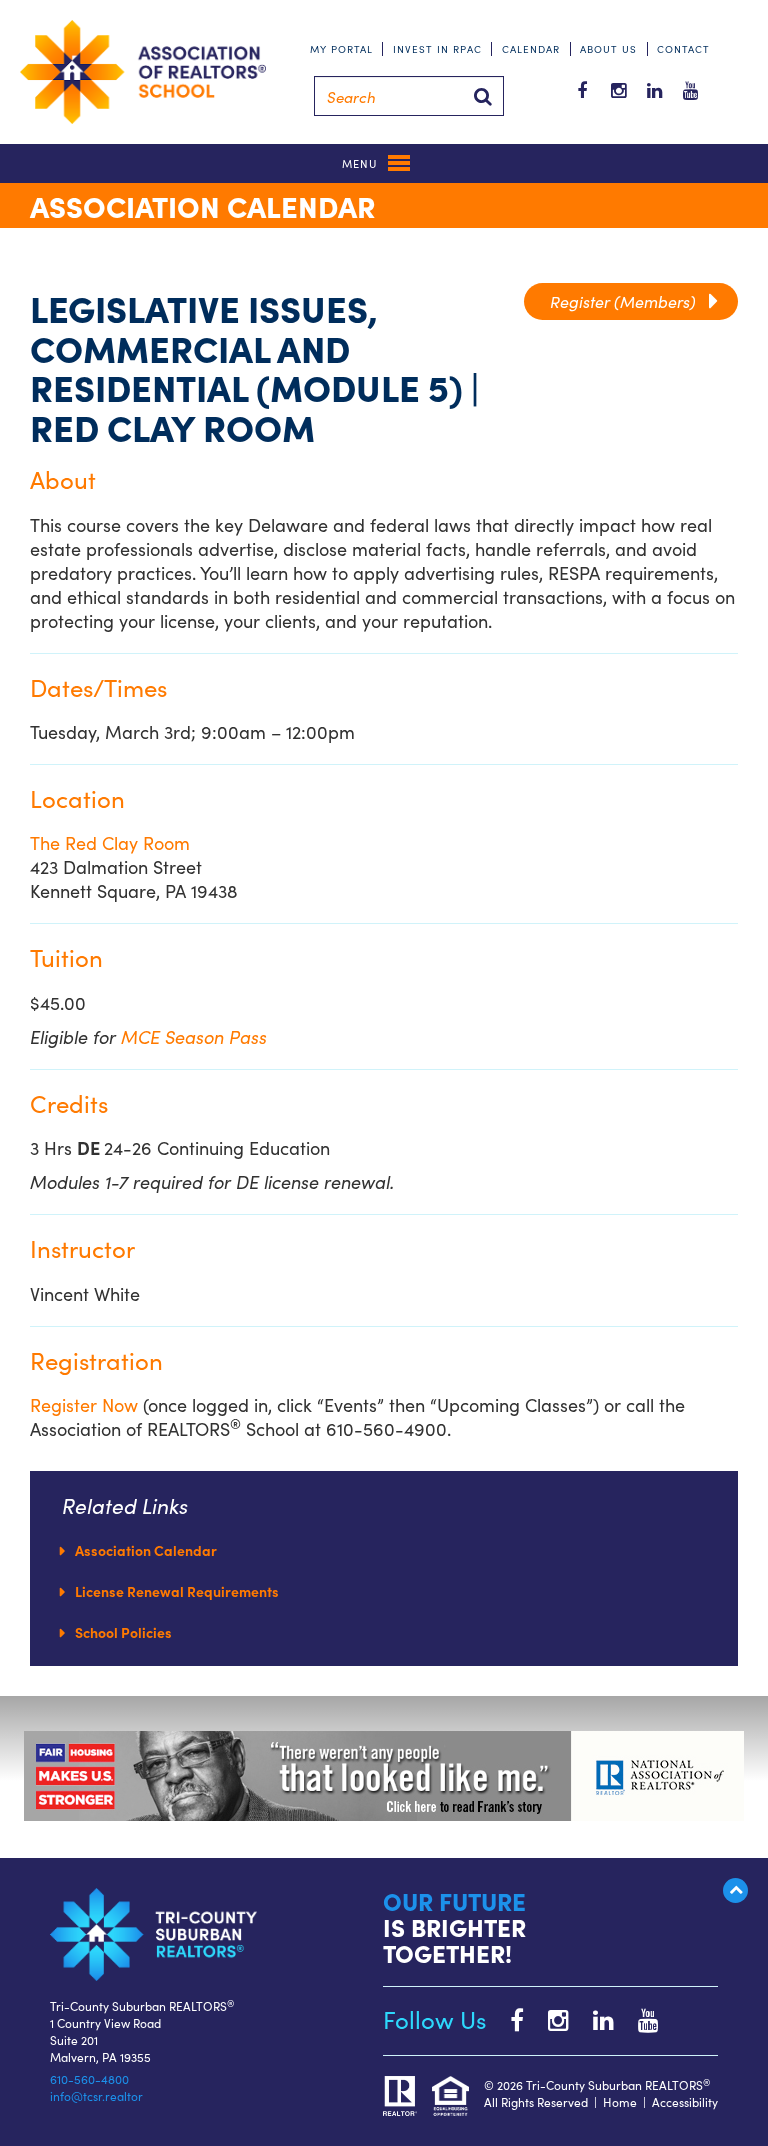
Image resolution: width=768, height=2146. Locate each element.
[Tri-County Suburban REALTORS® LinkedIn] (593, 2018)
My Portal (341, 49)
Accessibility (685, 2101)
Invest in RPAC (437, 49)
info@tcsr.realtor (96, 2095)
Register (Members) (631, 301)
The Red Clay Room (110, 842)
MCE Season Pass (194, 1036)
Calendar (531, 49)
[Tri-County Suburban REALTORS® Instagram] (548, 2018)
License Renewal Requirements (177, 1591)
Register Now (84, 1404)
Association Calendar (146, 1550)
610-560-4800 (89, 2078)
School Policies (123, 1632)
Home (620, 2101)
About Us (608, 49)
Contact (683, 49)
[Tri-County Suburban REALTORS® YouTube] (638, 2018)
